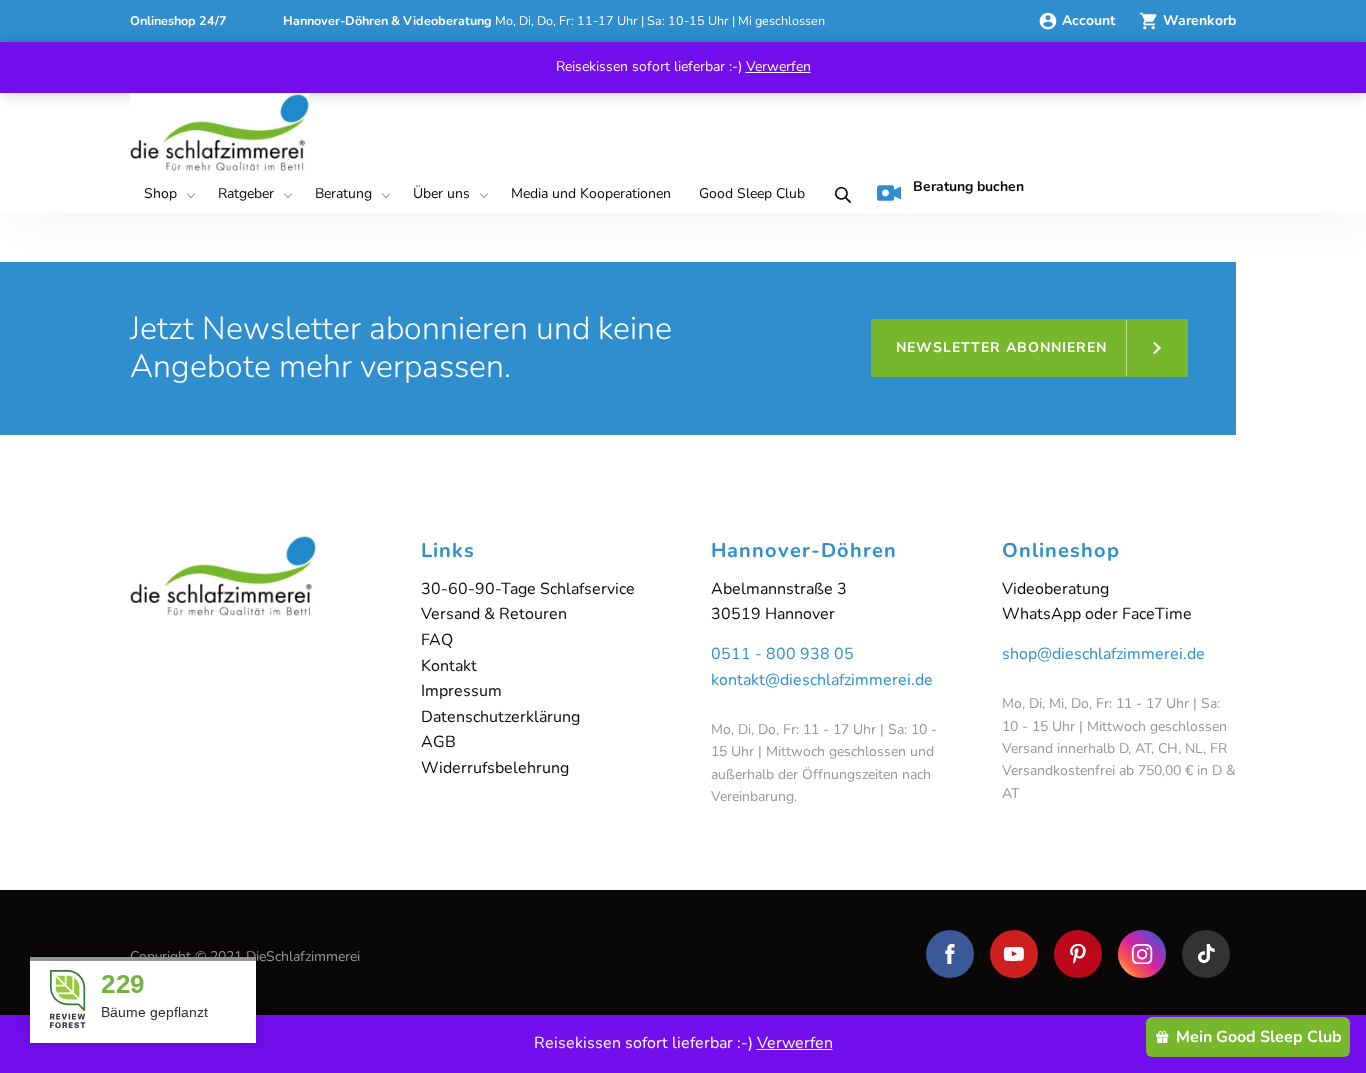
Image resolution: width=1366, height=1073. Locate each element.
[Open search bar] (839, 195)
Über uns (441, 193)
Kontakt (449, 666)
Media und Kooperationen (591, 193)
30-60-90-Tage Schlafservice (528, 589)
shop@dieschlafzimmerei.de (1103, 654)
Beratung (343, 193)
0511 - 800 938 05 (782, 654)
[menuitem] (167, 195)
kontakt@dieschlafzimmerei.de (822, 680)
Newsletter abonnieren (1001, 347)
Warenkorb (1199, 20)
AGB (438, 742)
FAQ (437, 640)
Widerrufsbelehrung (495, 768)
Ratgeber (246, 193)
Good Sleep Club (752, 193)
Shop (160, 193)
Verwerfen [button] (778, 66)
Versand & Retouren (494, 614)
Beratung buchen (968, 186)
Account (1090, 20)
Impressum (461, 691)
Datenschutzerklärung (500, 717)
